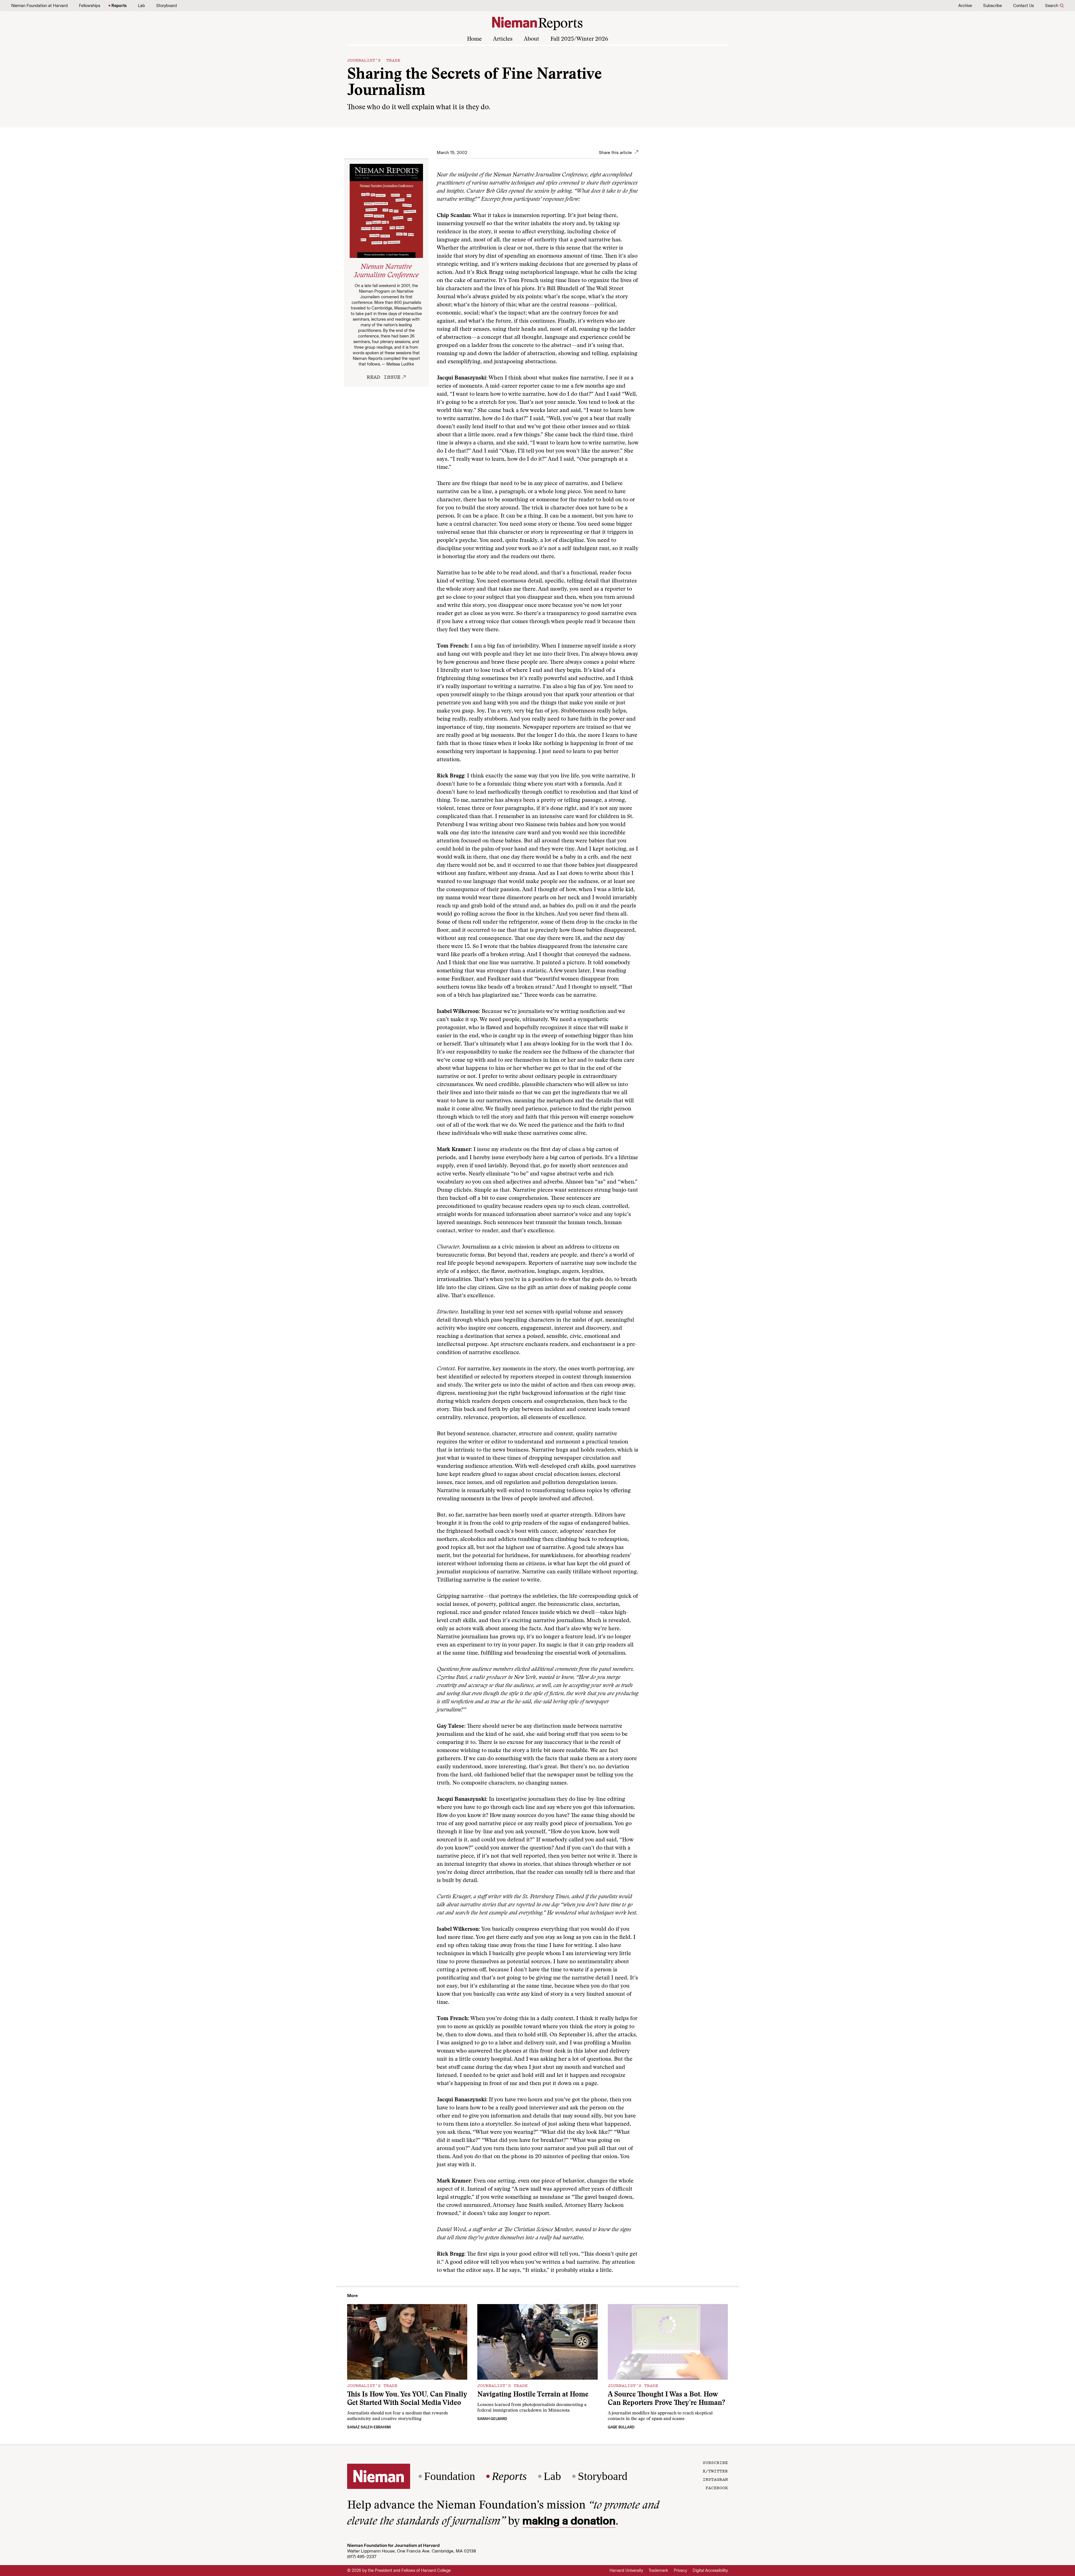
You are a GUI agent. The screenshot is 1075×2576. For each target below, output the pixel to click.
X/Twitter (715, 2471)
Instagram (715, 2479)
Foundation (450, 2476)
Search (1052, 6)
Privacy (680, 2570)
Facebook (717, 2488)
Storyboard (167, 6)
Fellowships (90, 6)
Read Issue (384, 377)
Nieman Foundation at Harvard (39, 6)
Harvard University (626, 2570)
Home (474, 39)
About (531, 39)
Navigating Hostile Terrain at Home (533, 2395)
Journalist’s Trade (374, 60)
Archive (965, 6)
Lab (142, 6)
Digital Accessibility (710, 2570)
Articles (503, 39)
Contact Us (1023, 6)
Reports (119, 6)
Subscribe (993, 6)
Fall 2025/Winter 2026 (579, 39)
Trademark (658, 2570)
